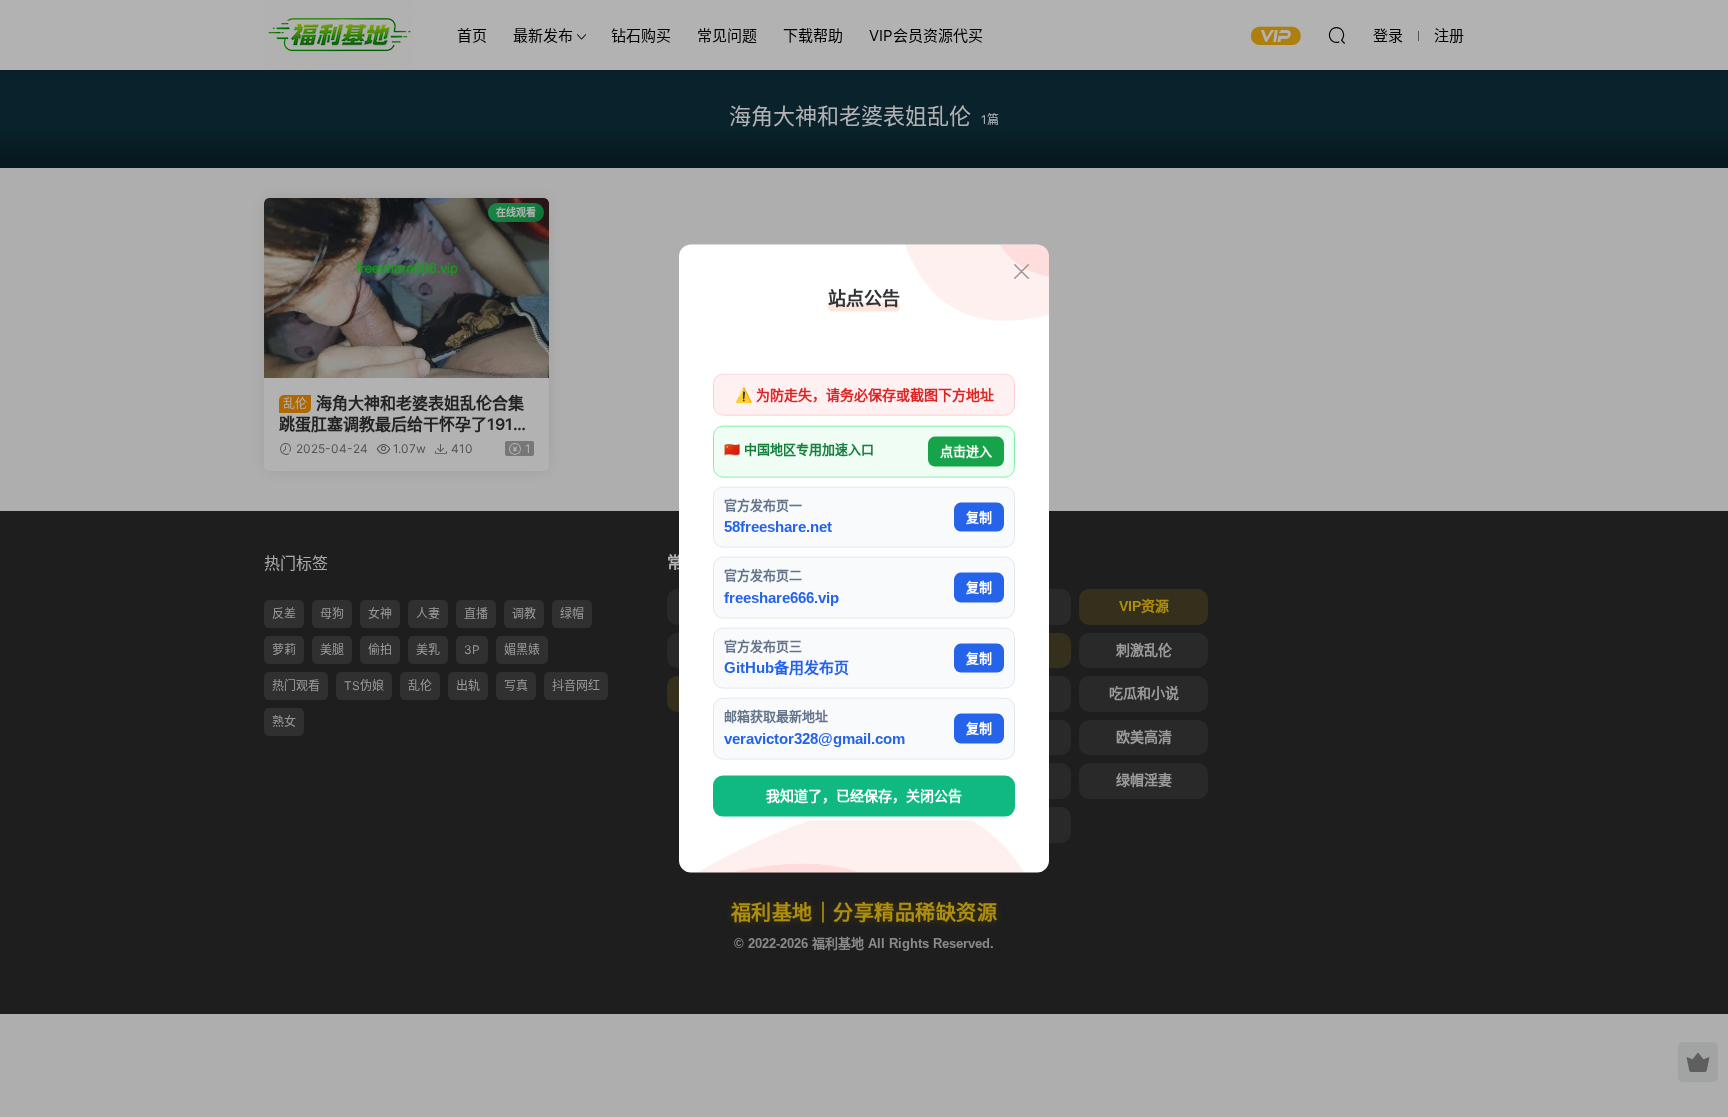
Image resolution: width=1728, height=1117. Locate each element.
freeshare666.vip (781, 596)
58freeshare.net (778, 526)
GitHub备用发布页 (786, 667)
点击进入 (966, 451)
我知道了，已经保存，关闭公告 (864, 796)
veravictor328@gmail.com (814, 737)
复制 (979, 516)
